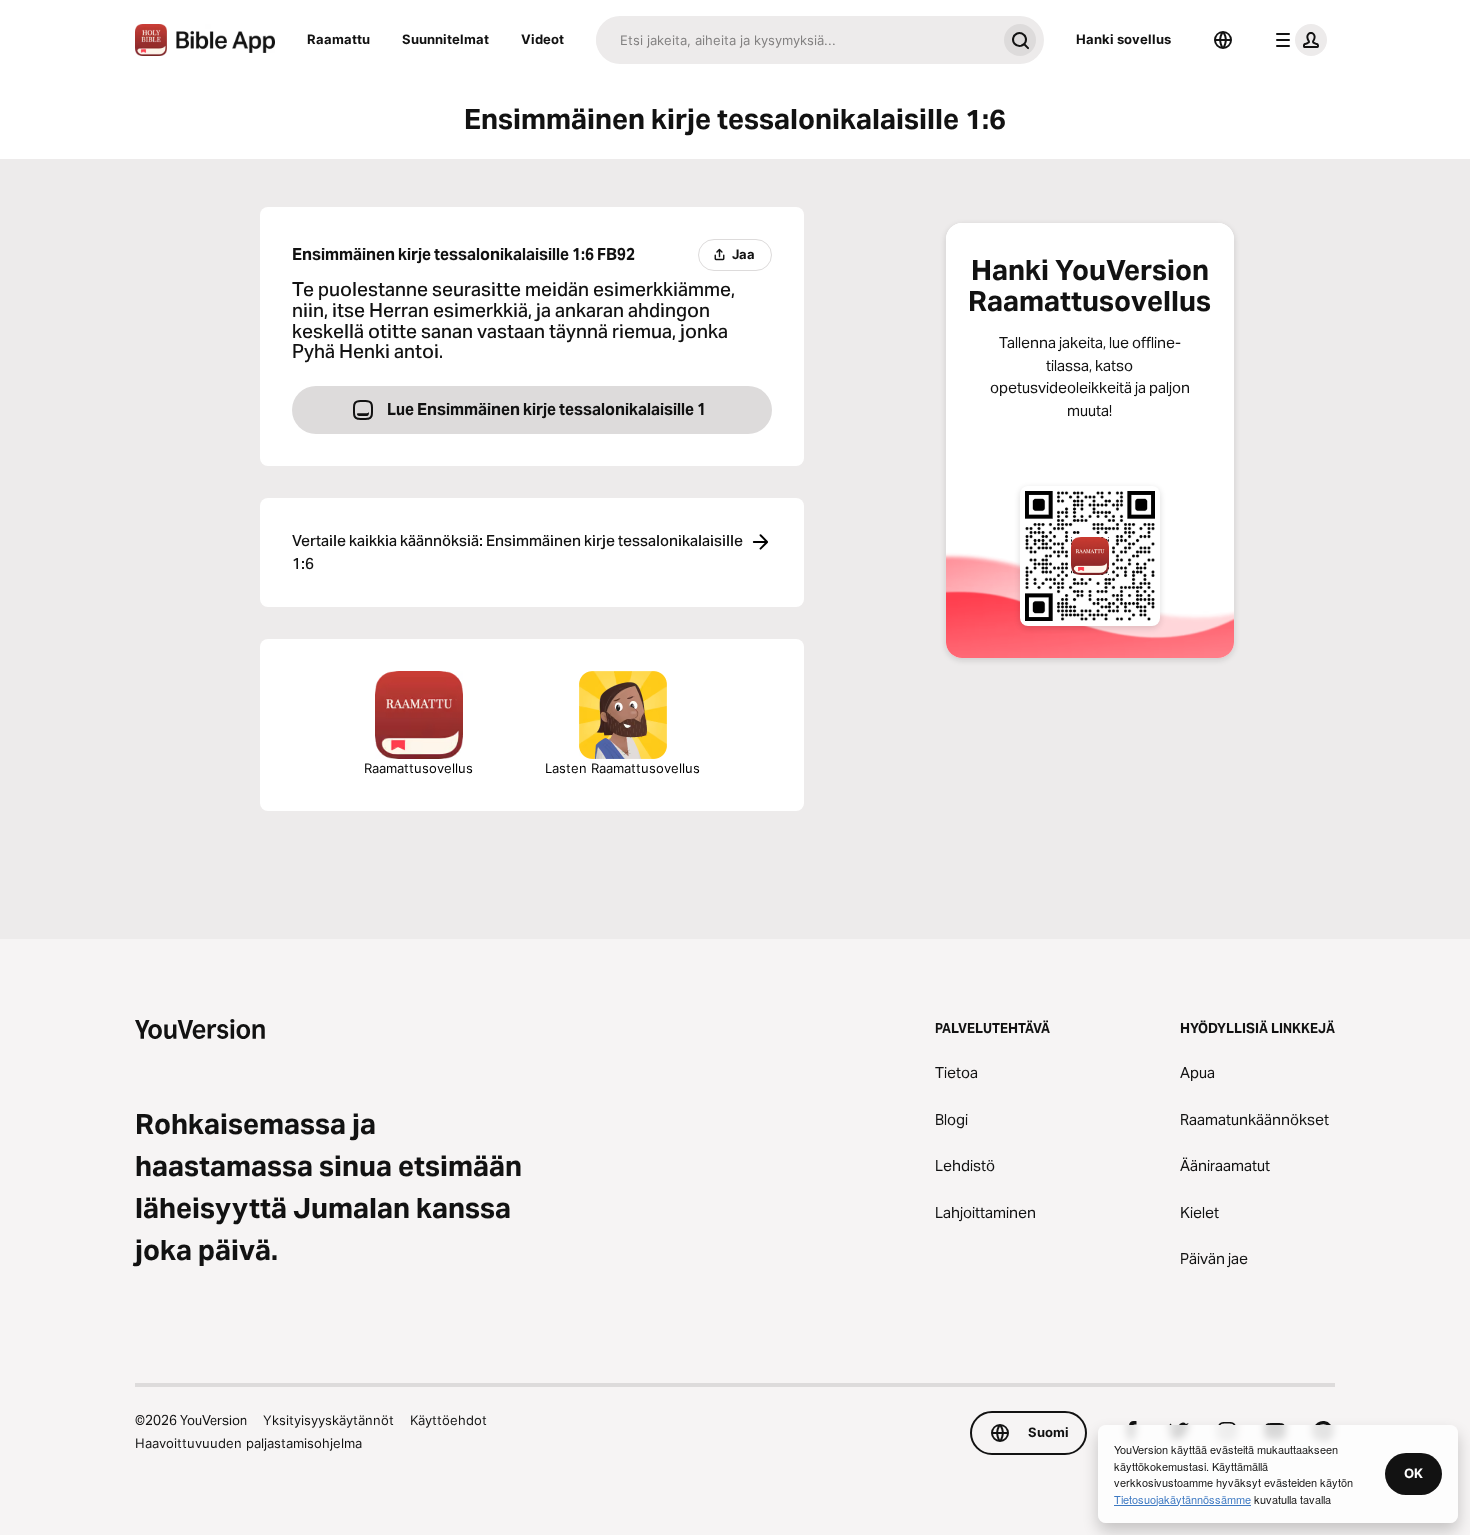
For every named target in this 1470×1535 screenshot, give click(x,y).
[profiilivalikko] (1297, 40)
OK (1413, 1473)
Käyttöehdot (448, 1420)
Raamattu (338, 39)
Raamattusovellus (418, 768)
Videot (542, 39)
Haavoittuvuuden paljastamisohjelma (248, 1443)
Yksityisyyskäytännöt (328, 1420)
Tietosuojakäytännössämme (1182, 1499)
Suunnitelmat (445, 39)
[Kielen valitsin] (1223, 40)
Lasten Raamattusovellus (622, 768)
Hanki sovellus (1123, 39)
